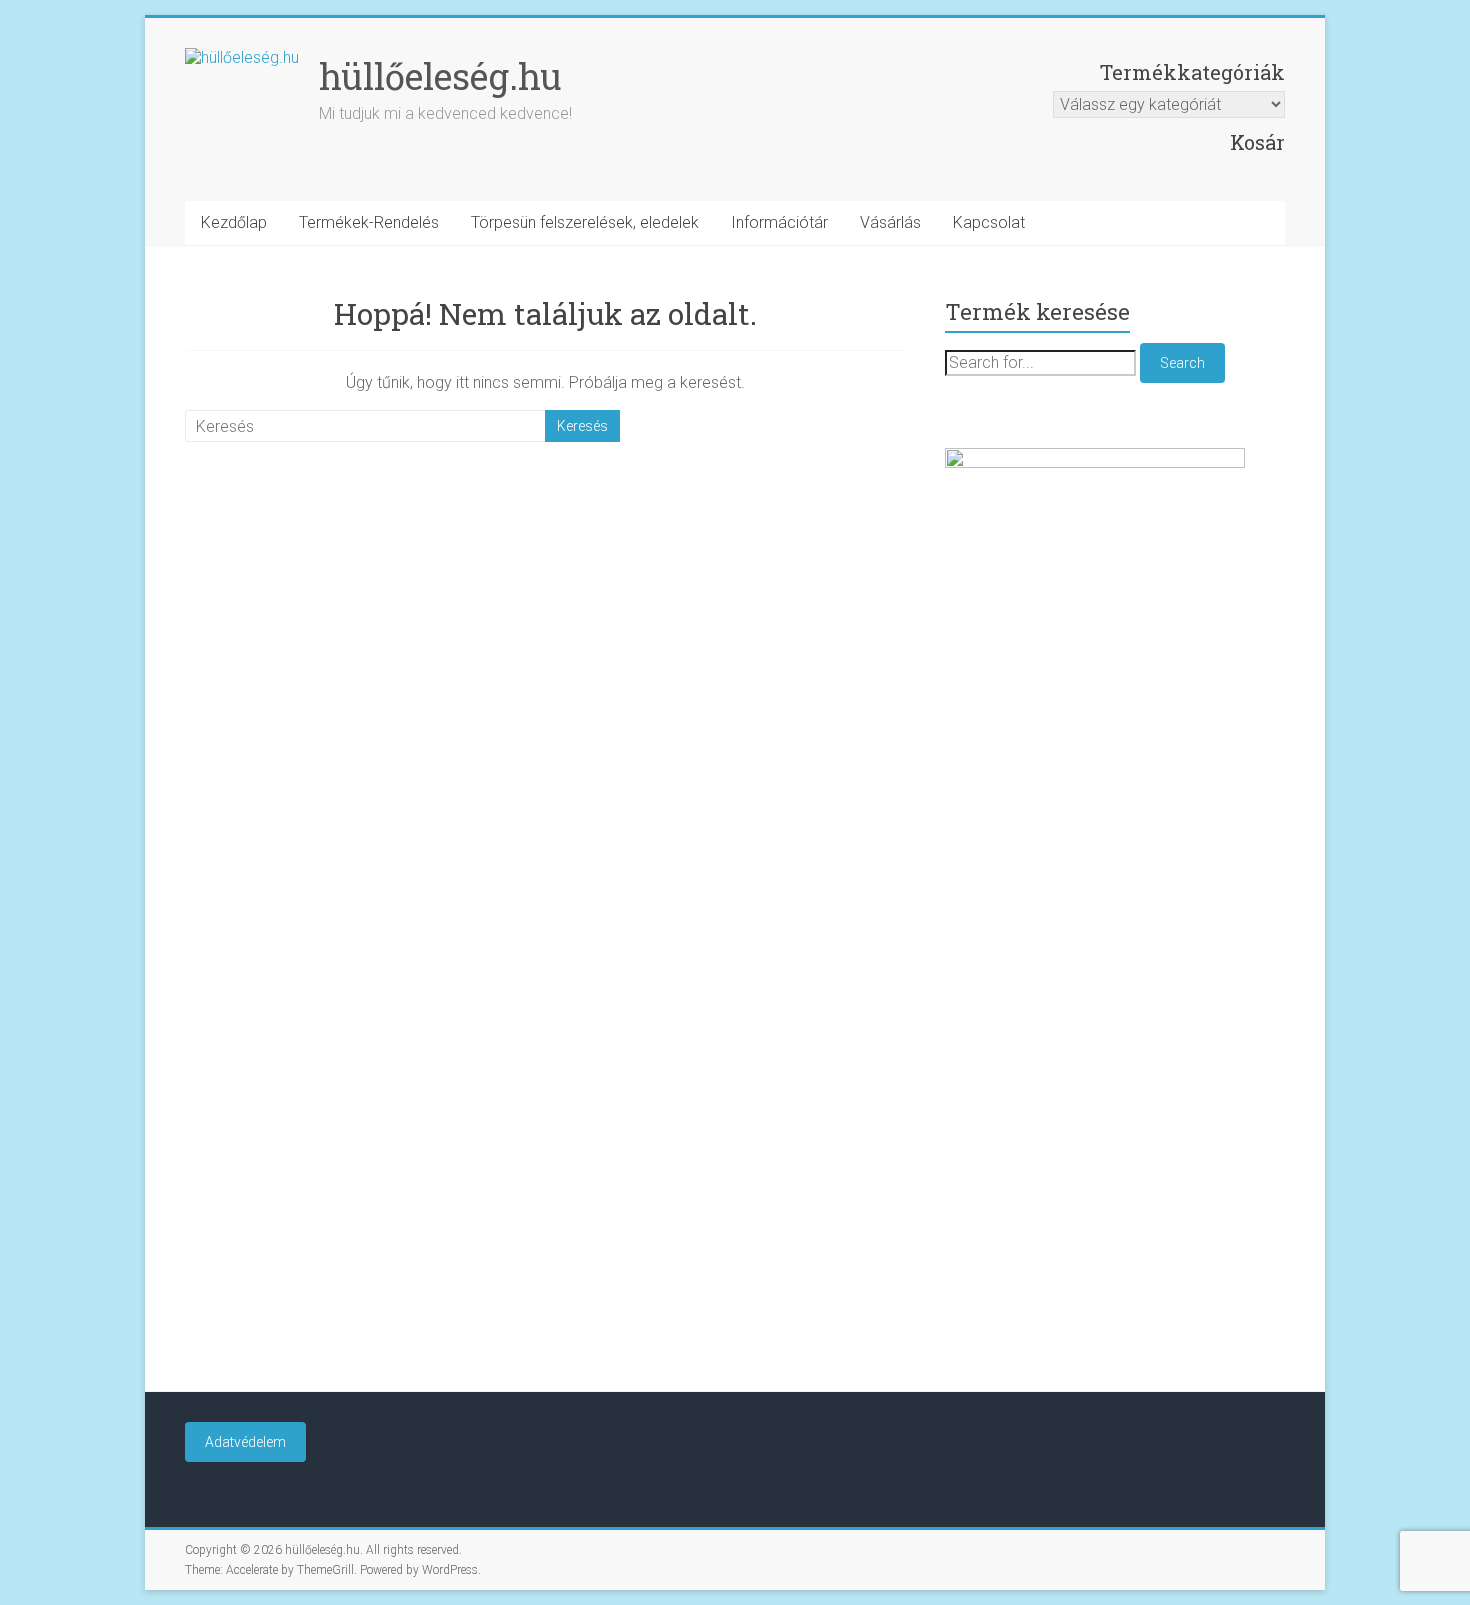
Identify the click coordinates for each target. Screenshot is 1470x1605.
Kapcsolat (989, 222)
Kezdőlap (234, 222)
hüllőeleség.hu (440, 76)
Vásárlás (890, 222)
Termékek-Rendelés (369, 222)
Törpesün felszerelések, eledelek (585, 222)
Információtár (779, 222)
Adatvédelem (245, 1442)
